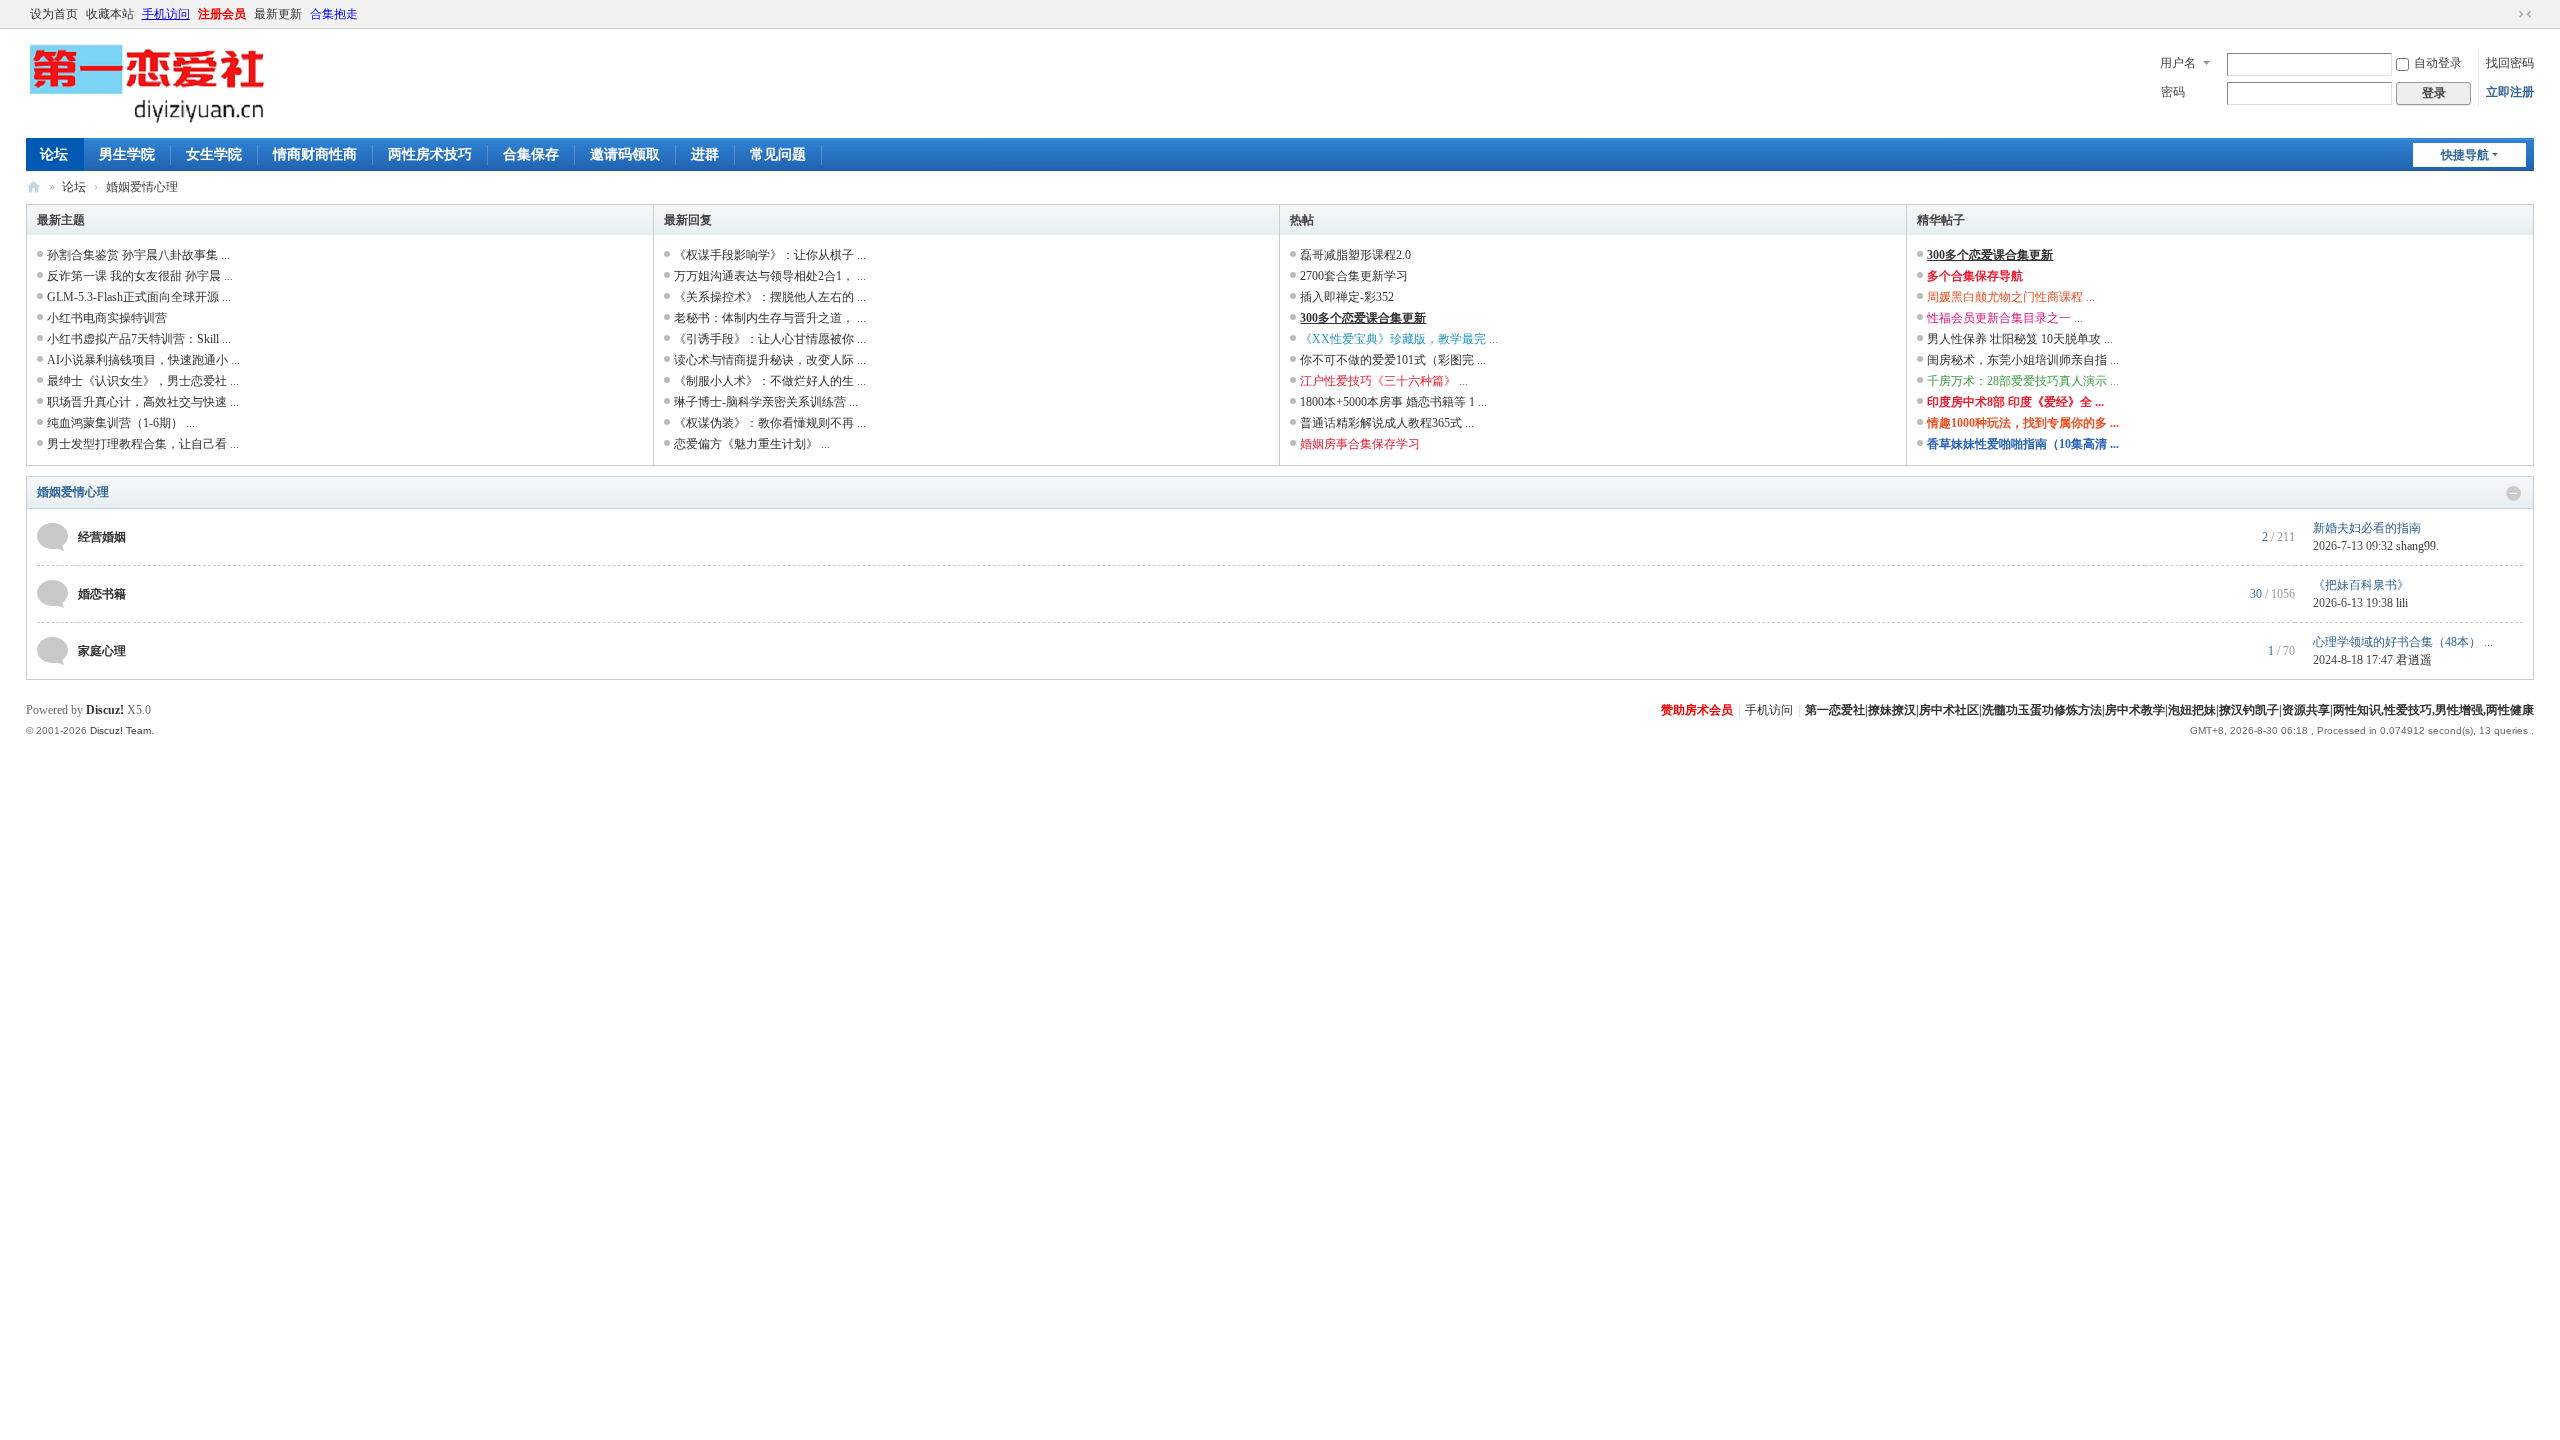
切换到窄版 (2525, 14)
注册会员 (222, 14)
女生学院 (214, 154)
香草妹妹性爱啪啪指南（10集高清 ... (2023, 444)
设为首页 (54, 14)
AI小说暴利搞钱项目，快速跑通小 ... (143, 360)
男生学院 (127, 154)
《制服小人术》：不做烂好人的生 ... (770, 381)
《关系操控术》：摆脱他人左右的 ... (770, 297)
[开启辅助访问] (2506, 14)
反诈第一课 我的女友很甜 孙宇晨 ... (140, 276)
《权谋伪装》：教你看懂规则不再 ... (770, 423)
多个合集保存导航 (1975, 276)
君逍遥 (2414, 660)
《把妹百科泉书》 (2361, 585)
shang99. (2417, 546)
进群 (705, 154)
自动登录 (2438, 63)
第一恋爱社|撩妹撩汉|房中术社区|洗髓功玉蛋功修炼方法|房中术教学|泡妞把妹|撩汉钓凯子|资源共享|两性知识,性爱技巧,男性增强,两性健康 (2169, 710)
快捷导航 (2465, 155)
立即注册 (2510, 92)
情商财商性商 (315, 154)
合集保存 (531, 154)
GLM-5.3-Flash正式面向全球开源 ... (139, 297)
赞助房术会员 (1697, 710)
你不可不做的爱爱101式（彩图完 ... (1393, 360)
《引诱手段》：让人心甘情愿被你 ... (770, 339)
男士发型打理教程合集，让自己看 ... (143, 444)
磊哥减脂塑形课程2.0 (1355, 255)
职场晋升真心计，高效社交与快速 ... (143, 402)
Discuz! (105, 710)
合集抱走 (334, 14)
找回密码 (2510, 63)
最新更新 (278, 14)
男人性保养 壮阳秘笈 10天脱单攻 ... (2020, 339)
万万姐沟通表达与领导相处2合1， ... (770, 276)
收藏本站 (110, 14)
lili (2402, 603)
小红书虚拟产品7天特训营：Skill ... (139, 339)
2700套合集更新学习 (1354, 276)
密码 (2173, 92)
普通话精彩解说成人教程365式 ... (1387, 423)
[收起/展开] (2514, 493)
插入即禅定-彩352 (1347, 297)
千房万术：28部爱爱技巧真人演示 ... (2023, 381)
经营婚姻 (102, 537)
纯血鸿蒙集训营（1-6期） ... (121, 423)
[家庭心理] (52, 650)
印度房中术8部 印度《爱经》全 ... (2015, 402)
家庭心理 (102, 651)
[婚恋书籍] (52, 593)
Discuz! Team (120, 730)
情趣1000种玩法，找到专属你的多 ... (2023, 423)
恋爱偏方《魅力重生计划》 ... (752, 444)
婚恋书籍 (102, 594)
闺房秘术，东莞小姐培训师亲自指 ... (2023, 360)
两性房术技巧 (430, 154)
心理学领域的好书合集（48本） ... (2403, 642)
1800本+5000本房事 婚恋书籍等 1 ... (1393, 402)
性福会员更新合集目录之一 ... (2005, 318)
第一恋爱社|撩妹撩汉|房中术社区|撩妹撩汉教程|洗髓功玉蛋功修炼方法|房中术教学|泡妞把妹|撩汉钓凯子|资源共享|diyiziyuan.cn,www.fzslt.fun (34, 187)
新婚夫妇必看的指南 (2367, 528)
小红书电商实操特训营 (107, 318)
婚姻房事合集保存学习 (1360, 444)
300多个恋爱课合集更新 (1363, 318)
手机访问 (166, 14)
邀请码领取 (625, 154)
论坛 (54, 154)
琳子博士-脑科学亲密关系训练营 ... (766, 402)
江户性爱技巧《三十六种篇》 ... (1384, 381)
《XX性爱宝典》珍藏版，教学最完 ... (1399, 339)
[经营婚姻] (52, 536)
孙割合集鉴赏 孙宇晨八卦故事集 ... (138, 255)
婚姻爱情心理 (73, 492)
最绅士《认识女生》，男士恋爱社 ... (143, 381)
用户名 (2178, 63)
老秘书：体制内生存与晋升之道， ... (770, 318)
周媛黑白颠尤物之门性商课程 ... (2011, 297)
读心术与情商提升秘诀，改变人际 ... (770, 360)
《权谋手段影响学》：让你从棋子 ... (770, 255)
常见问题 (778, 154)
